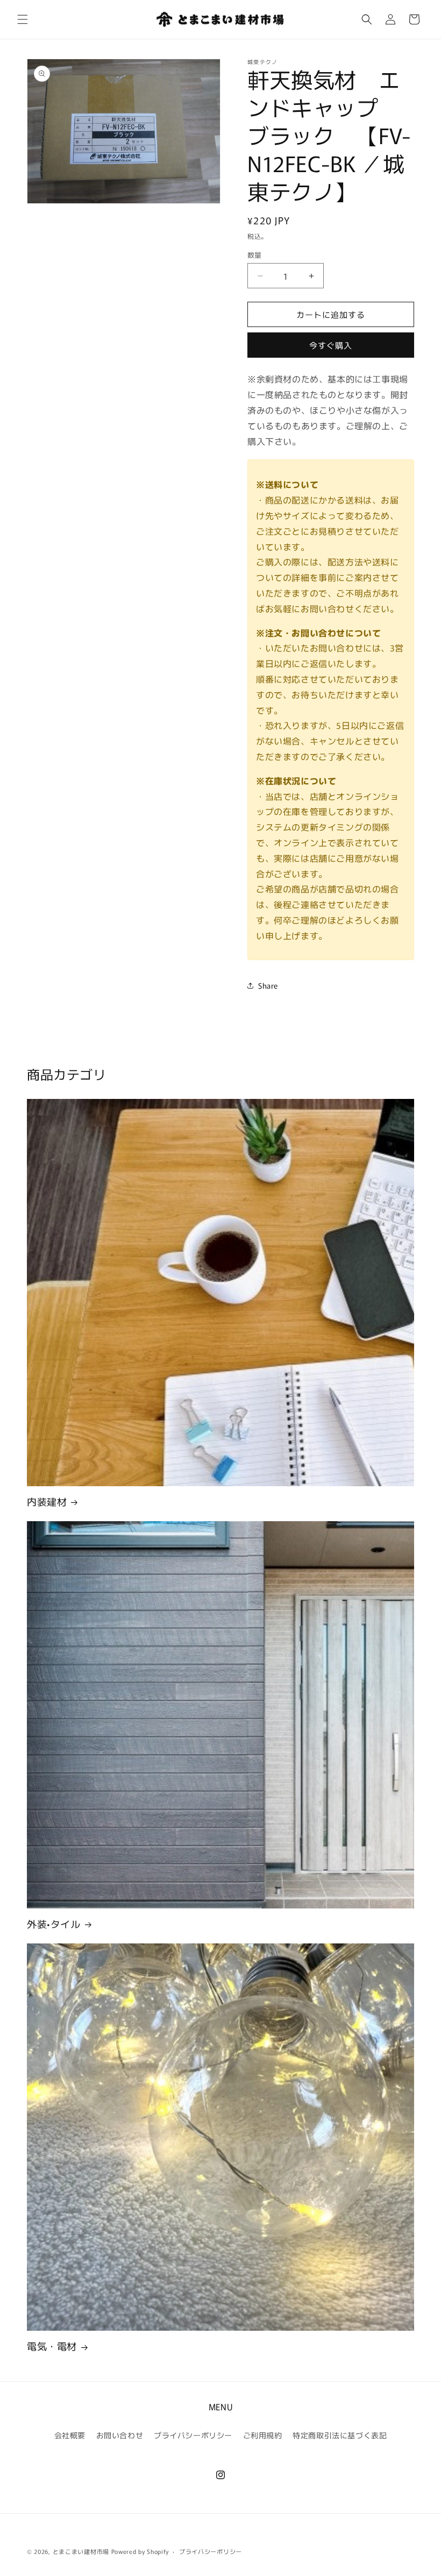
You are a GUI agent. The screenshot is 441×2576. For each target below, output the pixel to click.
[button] (23, 19)
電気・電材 (52, 2346)
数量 (255, 255)
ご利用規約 (263, 2435)
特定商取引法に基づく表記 (340, 2435)
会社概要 (70, 2435)
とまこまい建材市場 (81, 2551)
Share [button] (268, 985)
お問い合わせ (120, 2435)
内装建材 (47, 1502)
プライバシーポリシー (193, 2435)
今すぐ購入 (331, 345)
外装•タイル (54, 1924)
